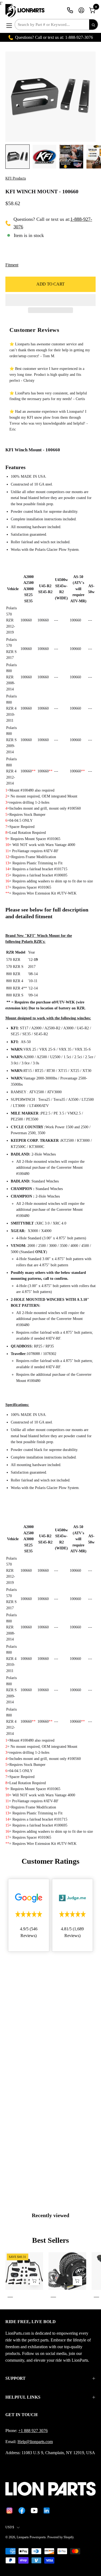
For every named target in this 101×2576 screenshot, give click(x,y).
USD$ (10, 2527)
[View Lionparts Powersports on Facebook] (22, 2510)
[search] (93, 25)
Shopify (69, 2537)
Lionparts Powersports (31, 2537)
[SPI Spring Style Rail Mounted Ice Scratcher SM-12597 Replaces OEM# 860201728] (34, 2281)
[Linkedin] (47, 2510)
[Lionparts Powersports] (26, 11)
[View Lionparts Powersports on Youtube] (34, 2510)
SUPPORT (15, 2378)
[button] (50, 300)
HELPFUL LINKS (23, 2397)
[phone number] (70, 10)
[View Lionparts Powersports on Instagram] (9, 2510)
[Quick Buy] (77, 2281)
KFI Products (16, 178)
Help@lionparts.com (35, 2442)
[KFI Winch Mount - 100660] (18, 157)
